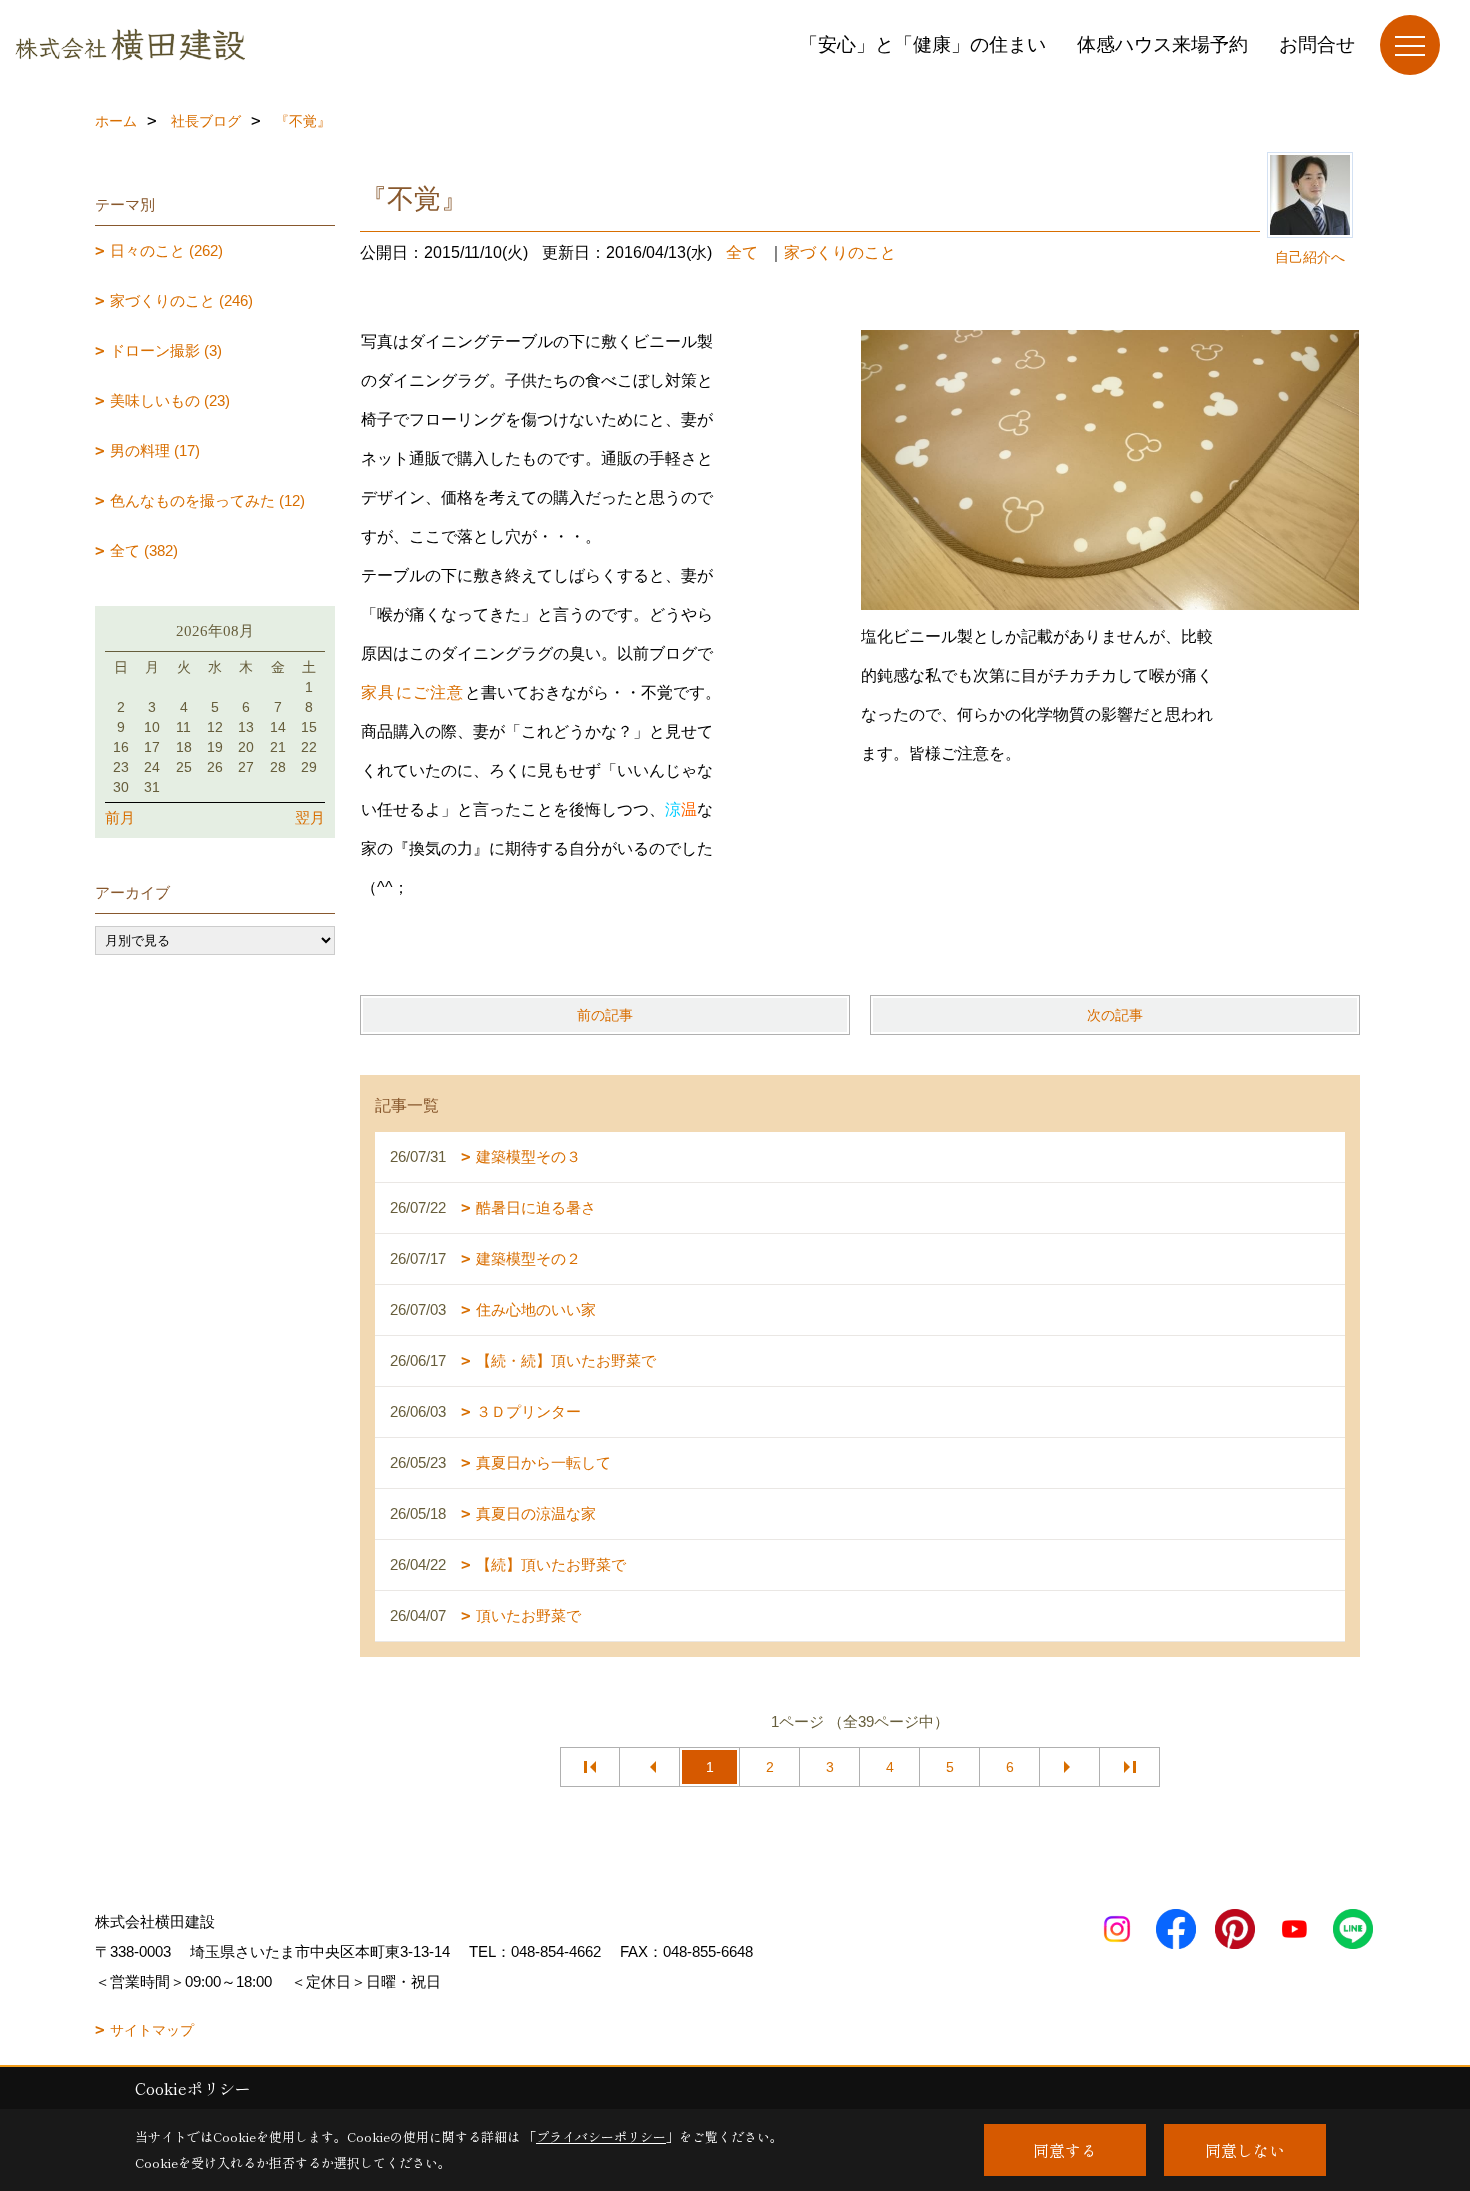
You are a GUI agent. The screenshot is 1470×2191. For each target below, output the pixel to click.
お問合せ (1317, 44)
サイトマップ (152, 2030)
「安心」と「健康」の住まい (922, 44)
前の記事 (605, 1015)
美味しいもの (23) (170, 400)
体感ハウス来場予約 (1162, 44)
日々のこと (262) (166, 250)
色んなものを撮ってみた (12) (207, 500)
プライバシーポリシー (601, 2136)
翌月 (310, 817)
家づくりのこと (840, 252)
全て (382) (144, 550)
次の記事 (1115, 1015)
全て (742, 252)
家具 (378, 692)
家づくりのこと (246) (181, 300)
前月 (120, 817)
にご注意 (430, 692)
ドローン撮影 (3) (166, 350)
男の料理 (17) (155, 450)
